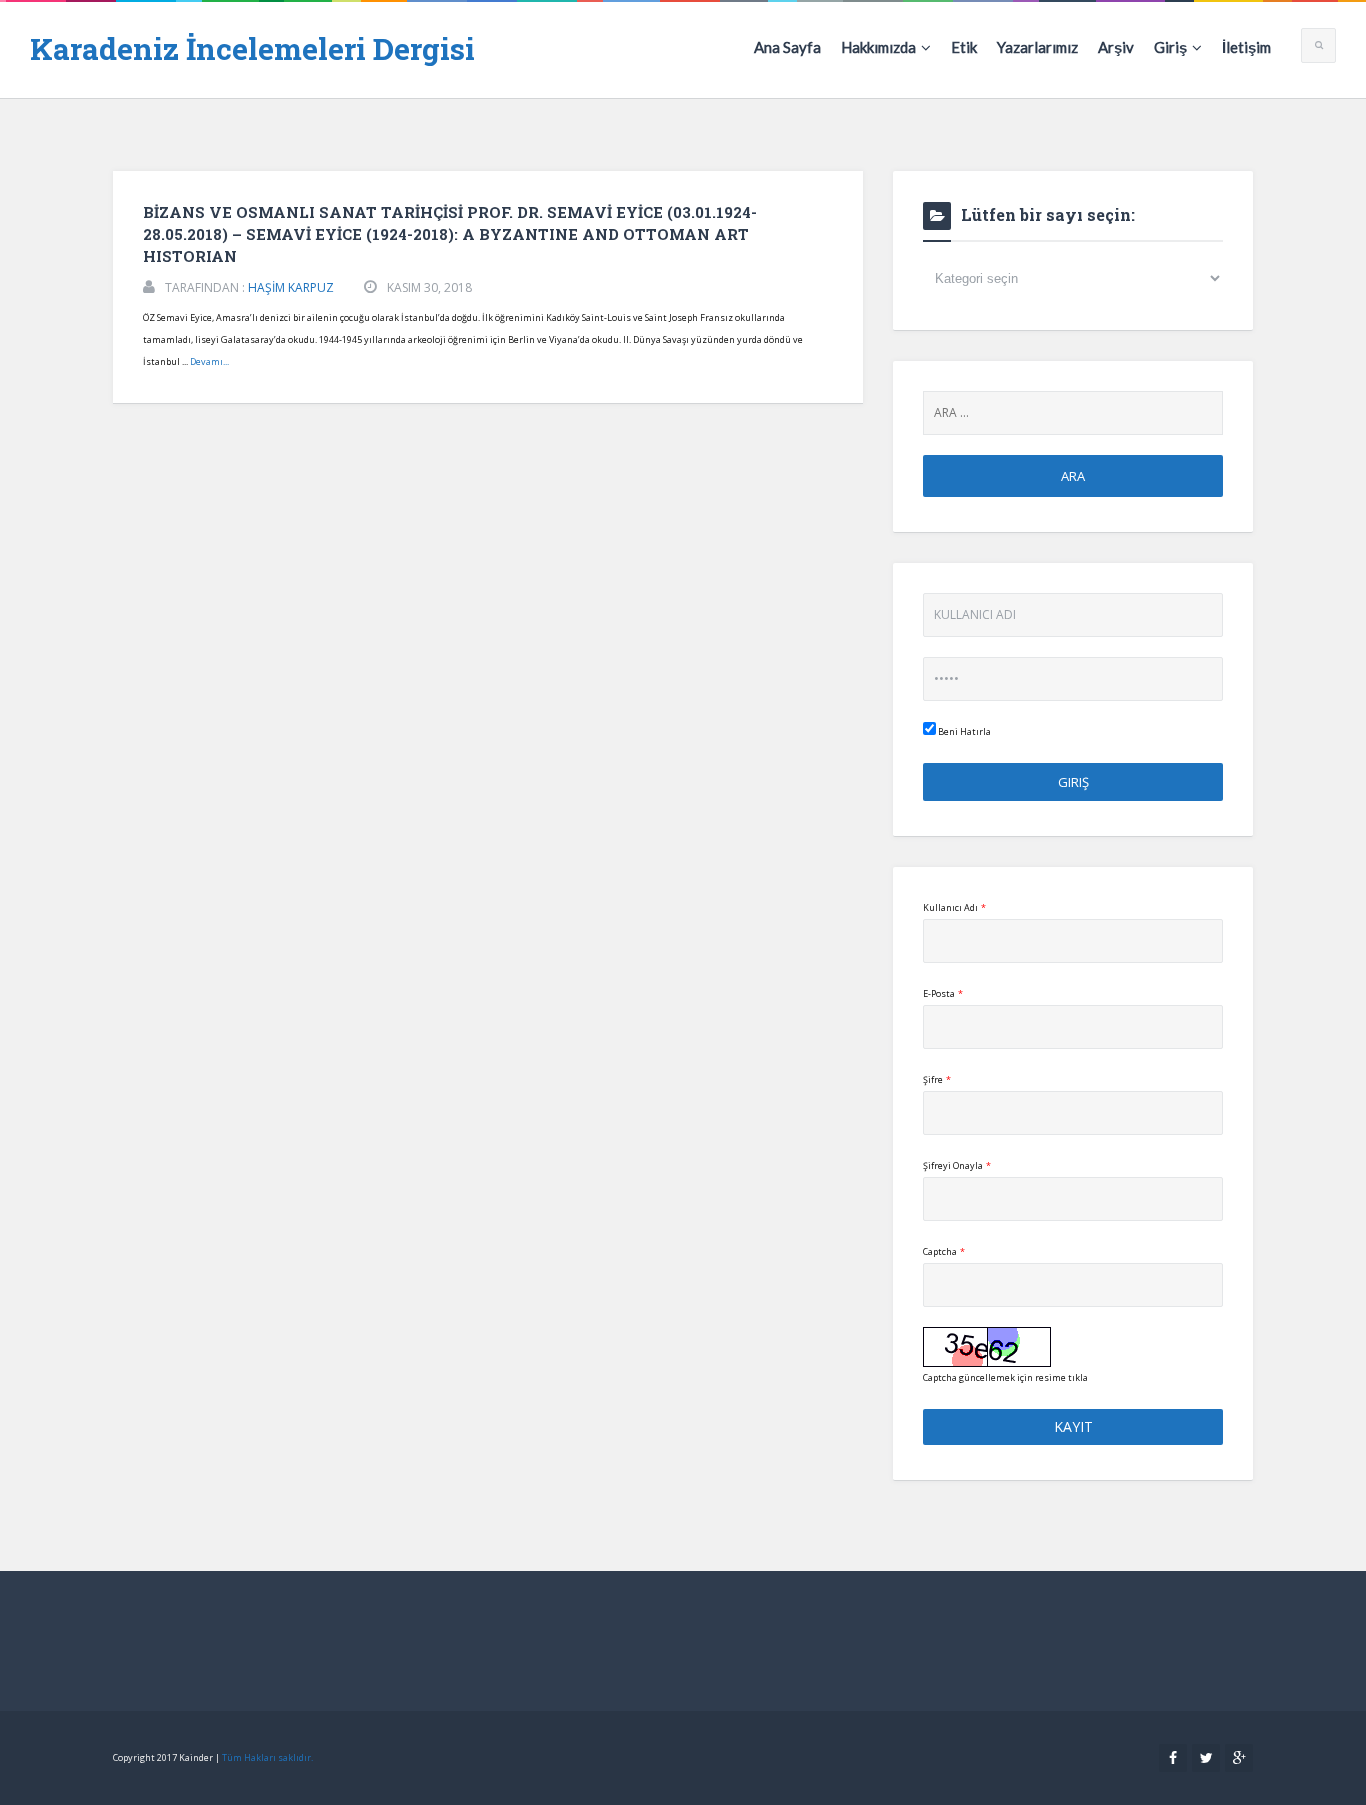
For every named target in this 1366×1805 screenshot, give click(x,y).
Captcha (944, 1251)
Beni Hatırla (963, 731)
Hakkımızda (878, 47)
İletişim (1246, 47)
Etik (964, 47)
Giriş (1170, 47)
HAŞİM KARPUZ (291, 287)
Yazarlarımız (1037, 47)
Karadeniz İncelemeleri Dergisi (252, 48)
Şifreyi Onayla (957, 1165)
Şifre (937, 1079)
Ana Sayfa (787, 47)
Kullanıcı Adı (954, 907)
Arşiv (1116, 47)
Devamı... (209, 361)
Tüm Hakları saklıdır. (267, 1757)
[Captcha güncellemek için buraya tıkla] (987, 1347)
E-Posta (943, 993)
